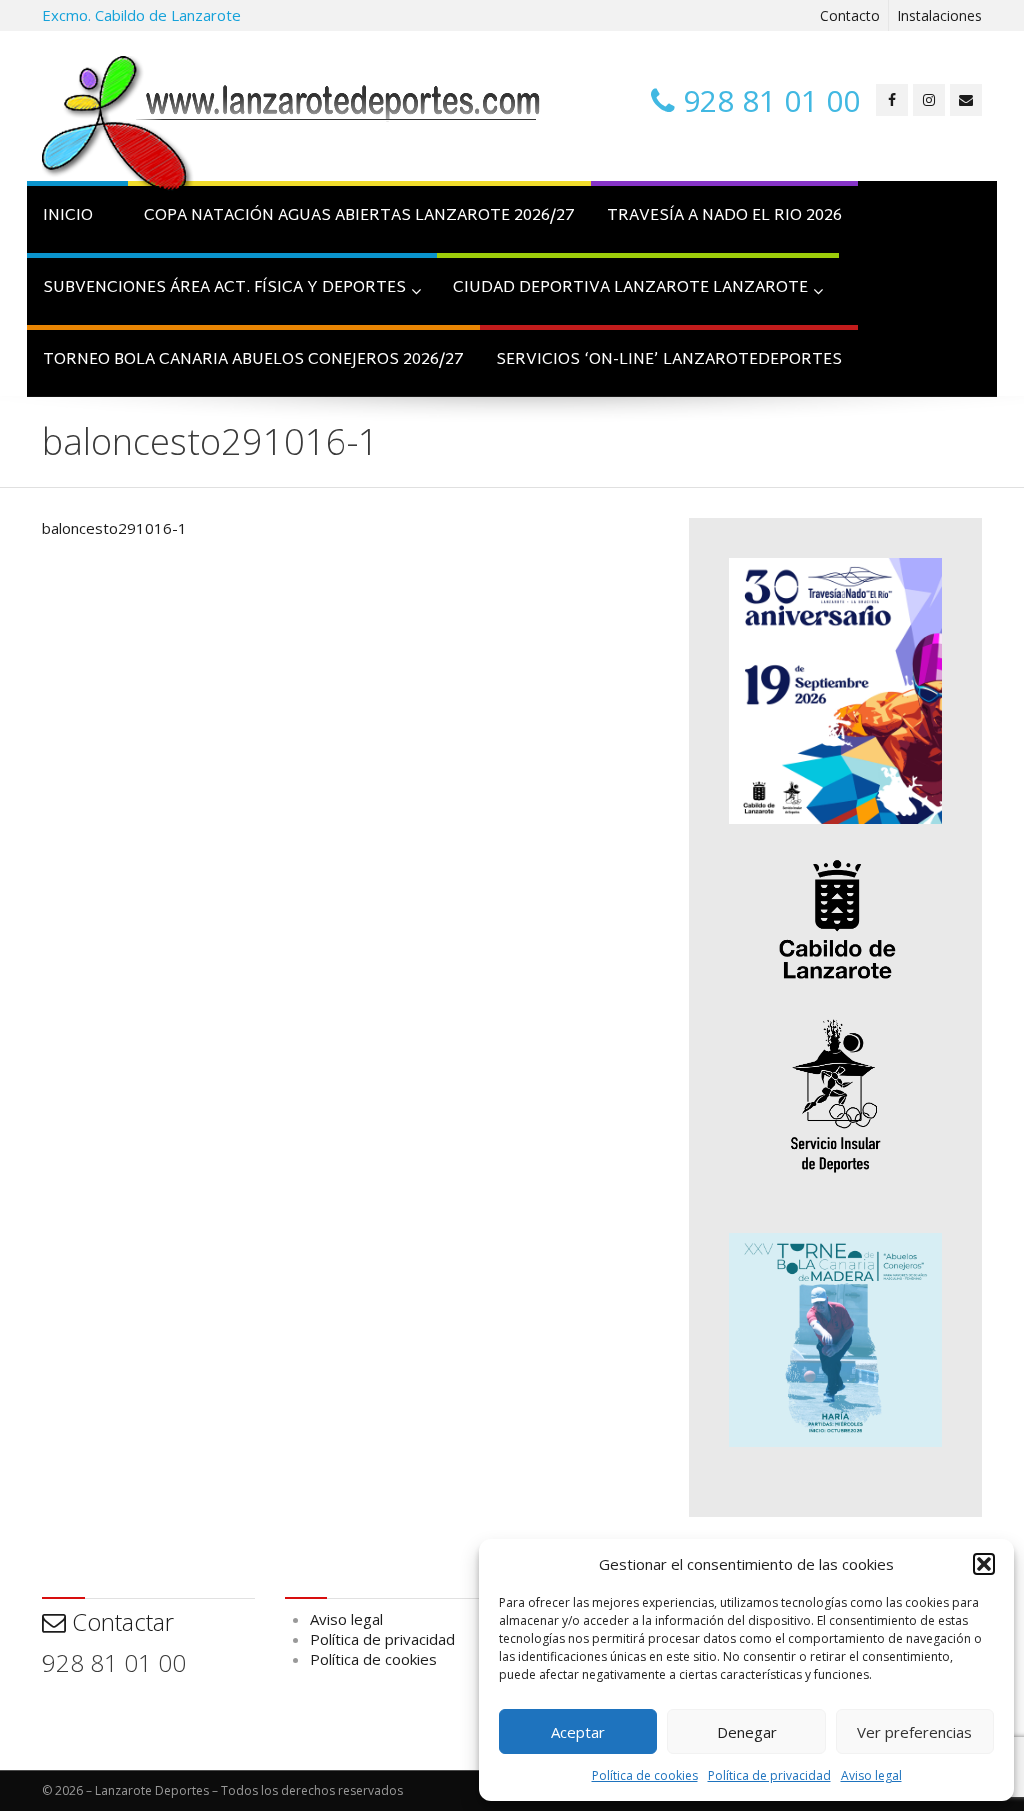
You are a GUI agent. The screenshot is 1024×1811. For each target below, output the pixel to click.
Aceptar (578, 1732)
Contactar (120, 1621)
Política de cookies (645, 1775)
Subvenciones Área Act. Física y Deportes (224, 288)
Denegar (747, 1732)
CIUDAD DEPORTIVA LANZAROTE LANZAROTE (630, 288)
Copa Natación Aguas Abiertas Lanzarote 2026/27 (359, 216)
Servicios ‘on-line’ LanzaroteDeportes (669, 360)
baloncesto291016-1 (114, 528)
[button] (984, 1564)
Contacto (850, 15)
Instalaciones (939, 15)
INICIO (68, 216)
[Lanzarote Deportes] (292, 126)
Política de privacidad (769, 1775)
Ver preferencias (914, 1732)
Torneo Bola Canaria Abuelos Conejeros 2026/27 (253, 360)
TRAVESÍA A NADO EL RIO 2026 (724, 216)
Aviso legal (871, 1775)
